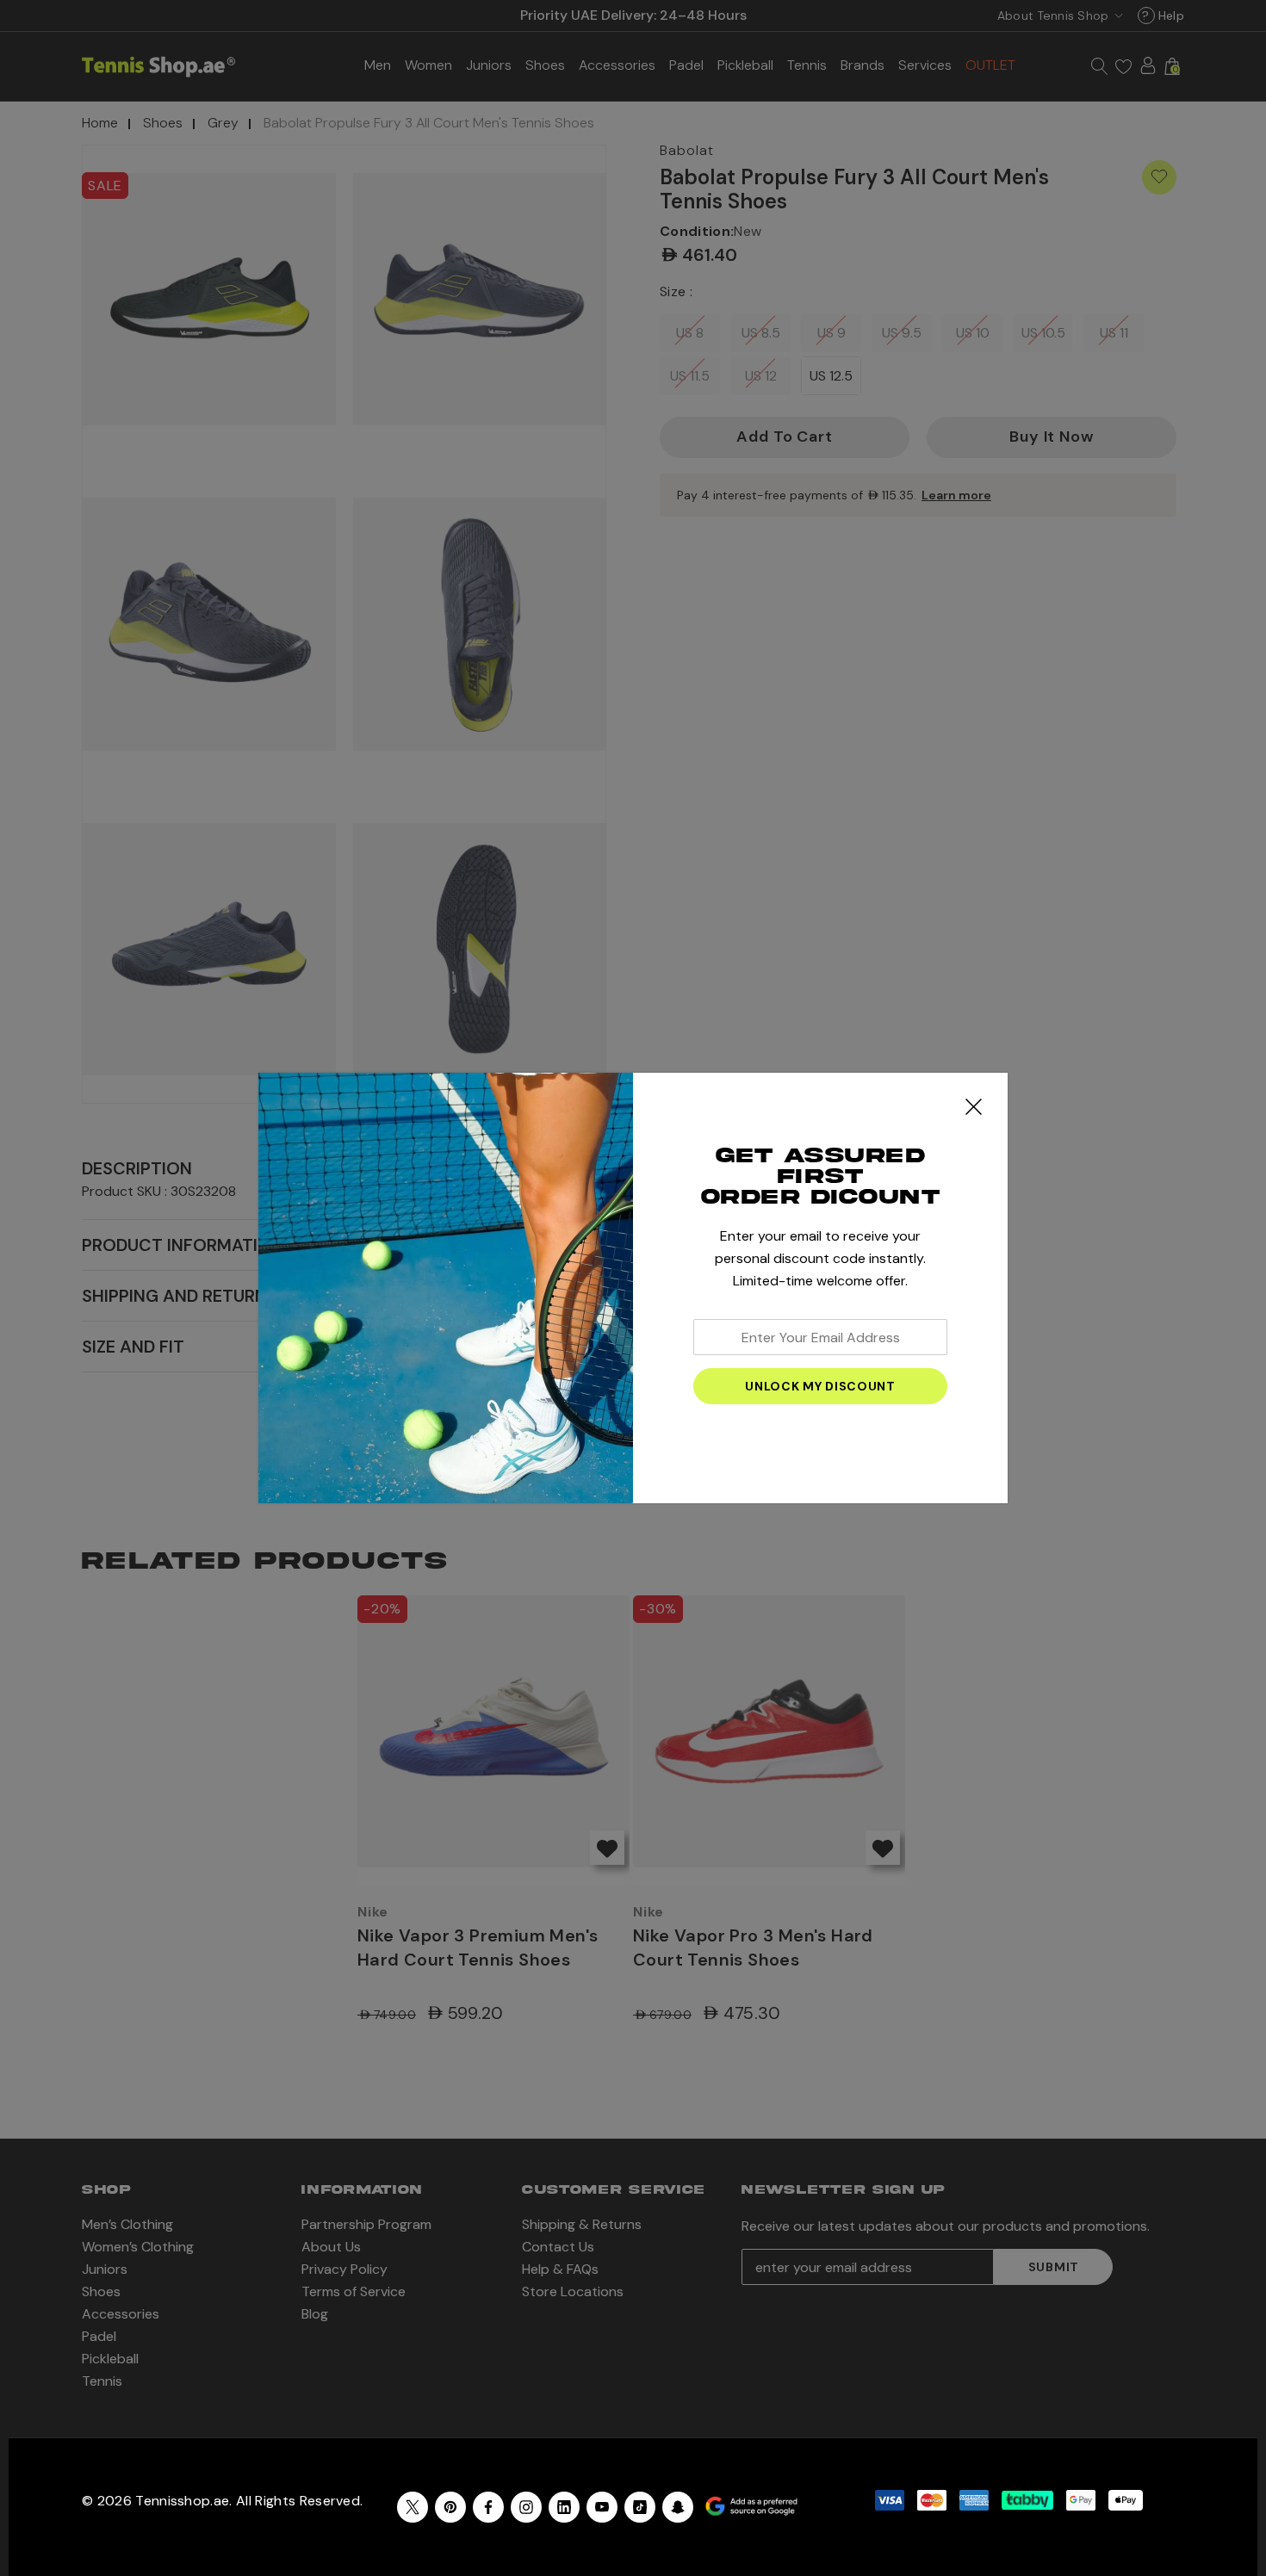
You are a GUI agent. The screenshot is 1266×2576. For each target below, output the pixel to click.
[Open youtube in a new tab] (602, 2507)
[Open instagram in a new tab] (526, 2507)
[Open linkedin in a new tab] (564, 2507)
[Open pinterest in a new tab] (450, 2507)
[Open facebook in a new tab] (488, 2507)
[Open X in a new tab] (413, 2507)
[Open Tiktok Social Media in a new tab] (640, 2507)
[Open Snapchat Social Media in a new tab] (678, 2507)
